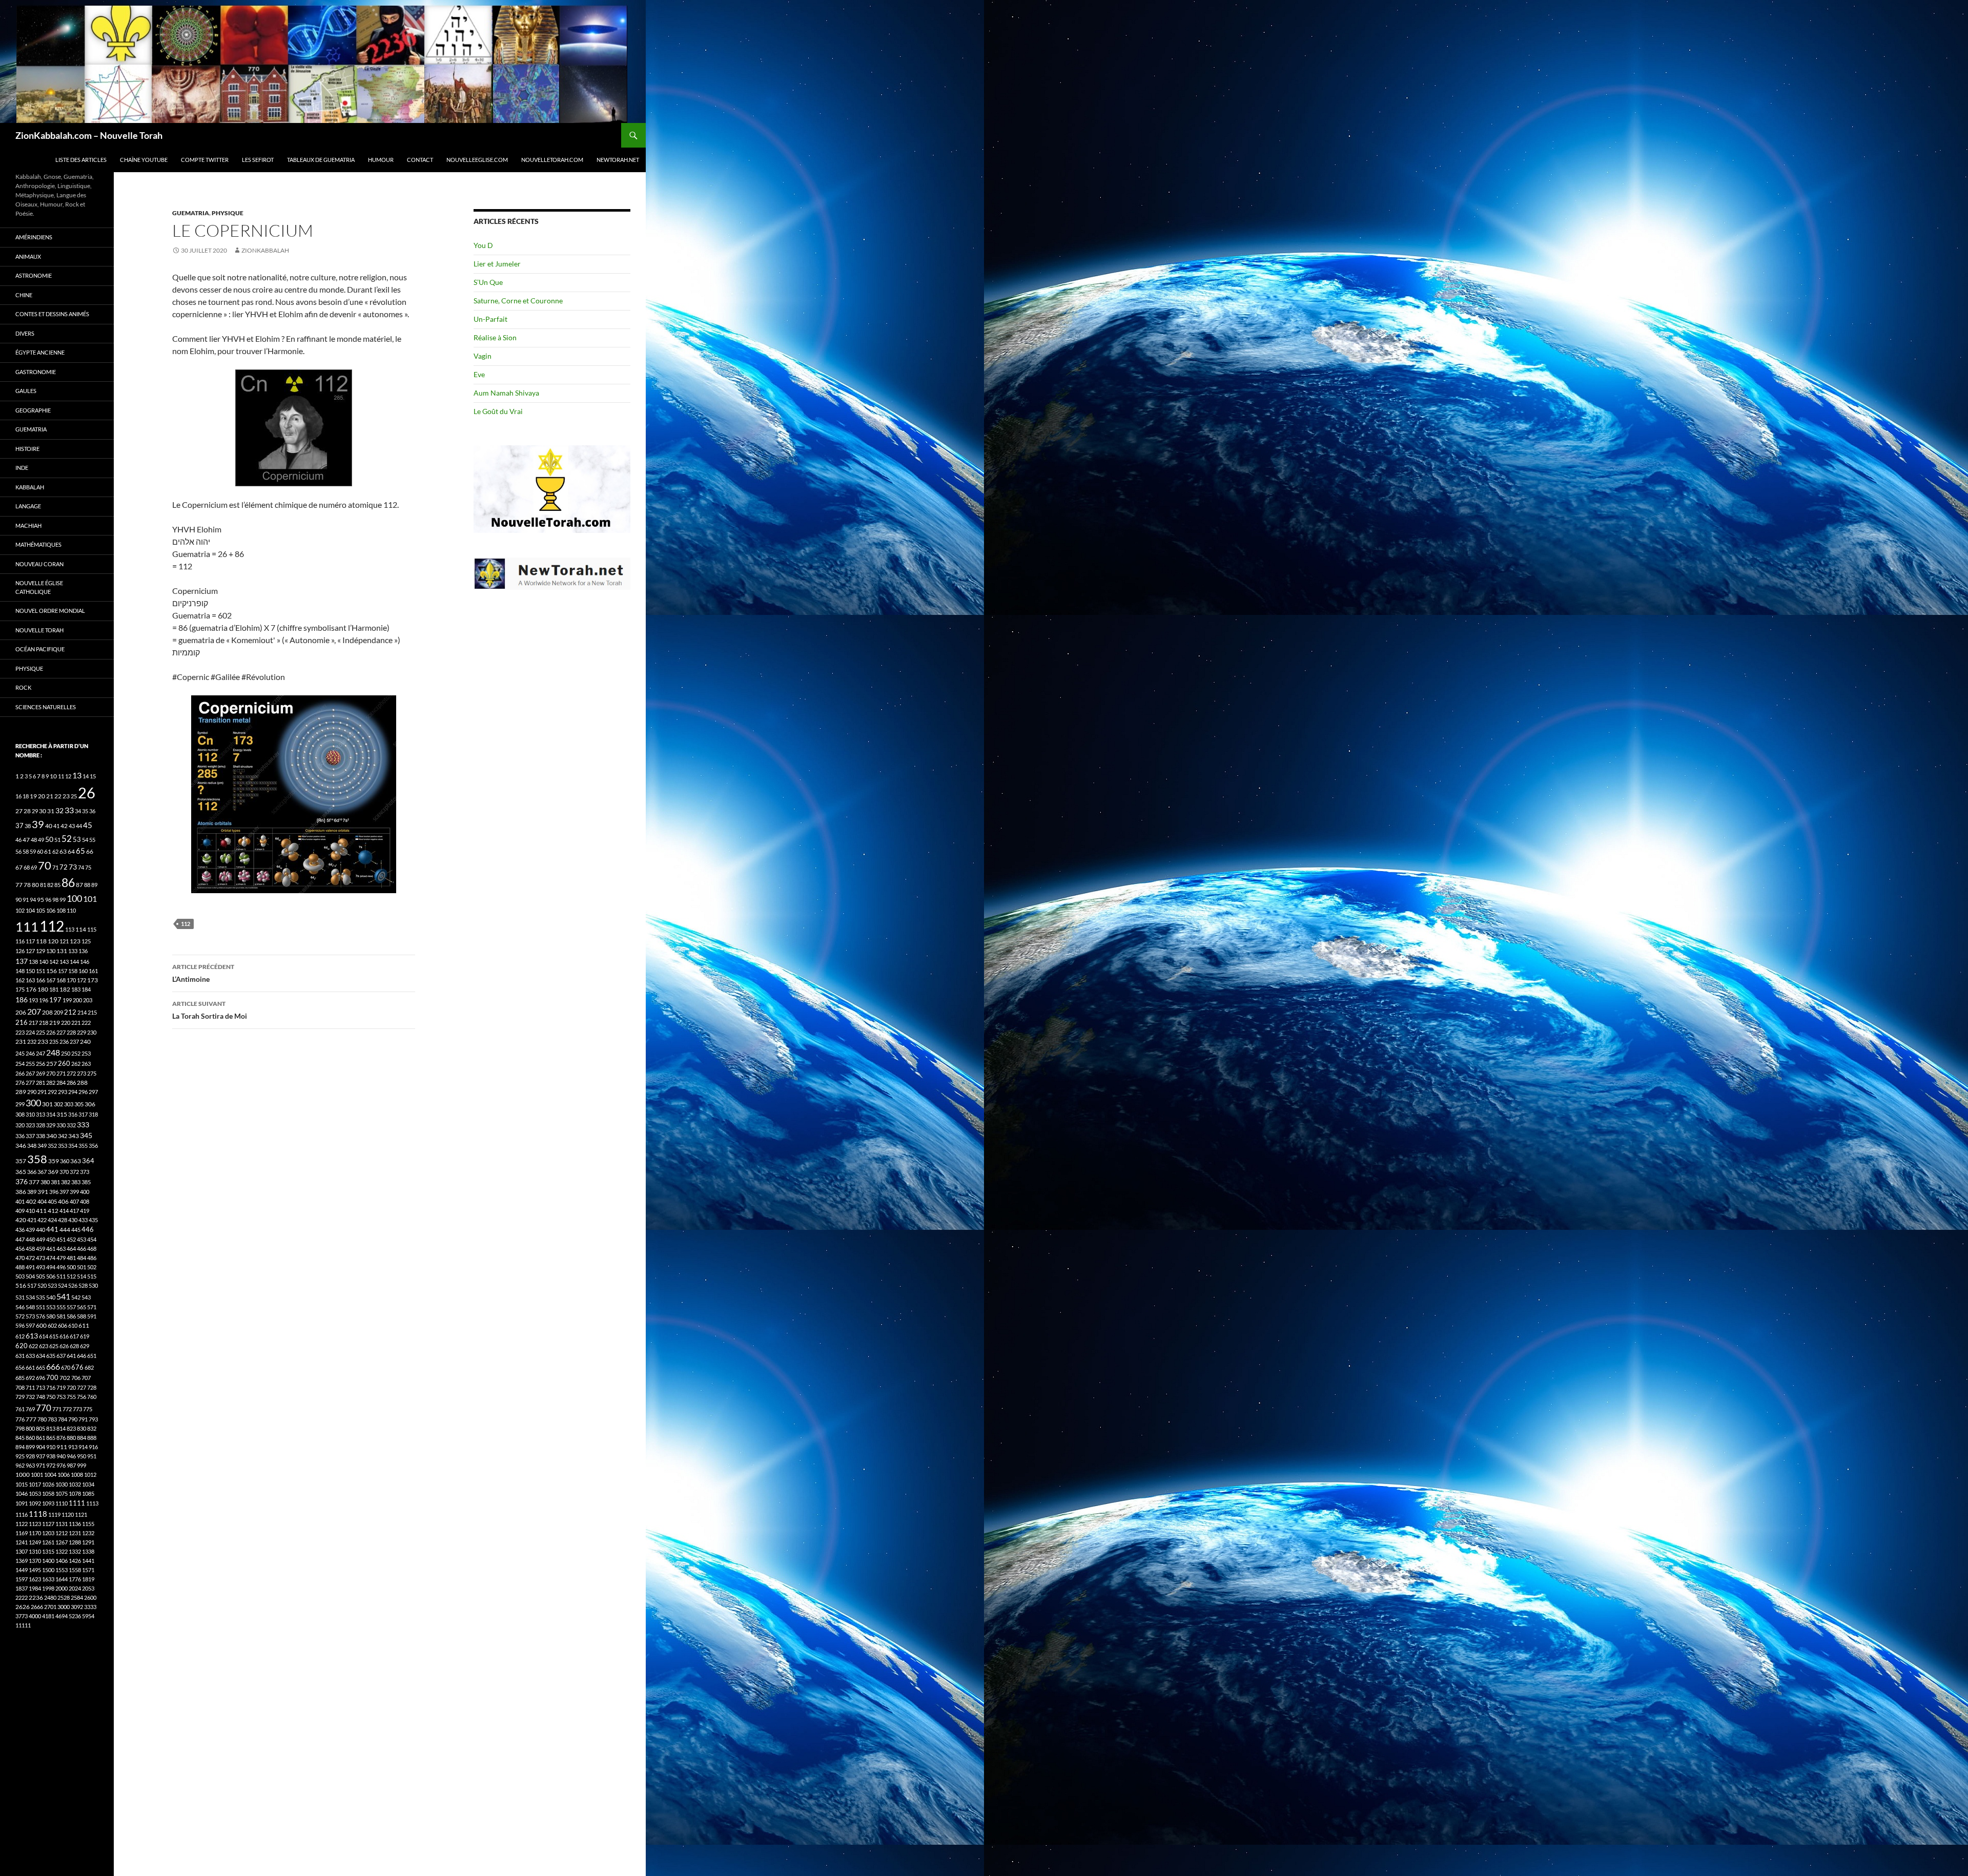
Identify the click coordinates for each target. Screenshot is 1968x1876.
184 (86, 989)
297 (93, 1092)
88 (87, 885)
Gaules (26, 391)
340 (52, 1136)
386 (21, 1192)
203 (88, 1000)
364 (88, 1161)
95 (40, 900)
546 (20, 1307)
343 (74, 1136)
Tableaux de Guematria (321, 160)
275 (92, 1073)
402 (31, 1201)
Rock (23, 687)
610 (73, 1325)
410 (30, 1211)
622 (33, 1346)
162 (20, 980)
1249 (35, 1542)
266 (20, 1073)
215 (92, 1012)
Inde (22, 468)
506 (51, 1276)
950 (81, 1456)
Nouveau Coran (39, 564)
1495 (35, 1570)
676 (77, 1367)
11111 (23, 1625)
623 (44, 1346)
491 (30, 1267)
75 (88, 867)
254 (20, 1064)
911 (62, 1447)
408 (85, 1201)
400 (85, 1192)
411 (41, 1211)
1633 (48, 1579)
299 (20, 1104)
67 (19, 867)
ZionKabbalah (265, 250)
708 (20, 1387)
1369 (22, 1561)
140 (44, 962)
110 (71, 910)
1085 (88, 1493)
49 (41, 840)
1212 (61, 1533)
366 (32, 1172)
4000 (35, 1616)
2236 (36, 1597)
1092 (35, 1503)
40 (49, 826)
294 (73, 1092)
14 (86, 776)
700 (52, 1377)
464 (71, 1249)
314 (51, 1114)
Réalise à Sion (495, 337)
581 (61, 1316)
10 (53, 776)
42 (64, 826)
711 (30, 1387)
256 (40, 1064)
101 (90, 899)
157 (63, 971)
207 (34, 1011)
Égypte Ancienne (40, 352)
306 (90, 1104)
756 (81, 1397)
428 (63, 1220)
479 (61, 1258)
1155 (88, 1524)
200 (77, 1000)
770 (44, 1408)
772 (67, 1409)
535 (40, 1297)
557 (71, 1307)
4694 (61, 1616)
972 (51, 1465)
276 (20, 1083)
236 (64, 1042)
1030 (61, 1484)
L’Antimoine (203, 973)
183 (76, 989)
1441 (88, 1561)
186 (22, 999)
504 (30, 1276)
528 (83, 1285)
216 (22, 1022)
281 (40, 1083)
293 (63, 1092)
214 (82, 1012)
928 (30, 1456)
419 (85, 1211)
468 (92, 1249)
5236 (75, 1616)
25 (74, 796)
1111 (77, 1503)
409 (20, 1211)
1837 (22, 1588)
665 (40, 1367)
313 (40, 1114)
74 (81, 867)
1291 (88, 1542)
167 (51, 980)
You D (483, 245)
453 (81, 1239)
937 (40, 1456)
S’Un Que (488, 282)
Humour (381, 160)
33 (69, 810)
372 (74, 1172)
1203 (48, 1533)
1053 (35, 1493)
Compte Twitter (205, 160)
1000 (23, 1475)
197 (55, 1000)
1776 (75, 1579)
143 (64, 962)
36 (92, 811)
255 (30, 1064)
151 (40, 971)
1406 (61, 1561)
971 (40, 1465)
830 (81, 1428)
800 (30, 1428)
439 (30, 1230)
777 (31, 1419)
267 (30, 1073)
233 (43, 1042)
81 (43, 885)
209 (58, 1012)
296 (83, 1092)
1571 (88, 1570)
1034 (88, 1484)
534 (30, 1297)
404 (42, 1201)
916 (93, 1447)
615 (54, 1336)
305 (79, 1104)
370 (64, 1172)
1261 (48, 1542)
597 (30, 1325)
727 (81, 1387)
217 (33, 1023)
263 (86, 1064)
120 (53, 941)
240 (85, 1042)
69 (34, 867)
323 (30, 1125)
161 (93, 971)
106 (51, 910)
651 (92, 1356)
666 (53, 1366)
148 (20, 971)
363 (76, 1161)
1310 (35, 1551)
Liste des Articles (81, 160)
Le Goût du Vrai (498, 411)
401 (20, 1201)
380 (45, 1182)
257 (52, 1064)
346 (21, 1146)
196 (44, 1000)
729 (20, 1397)
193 (33, 1000)
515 (92, 1276)
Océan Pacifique (40, 649)
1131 (61, 1524)
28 (27, 811)
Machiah (28, 525)
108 (61, 910)
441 (52, 1229)
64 (71, 851)
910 (51, 1447)
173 (93, 980)
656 (20, 1367)
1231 (75, 1533)
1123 (35, 1524)
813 (51, 1428)
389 (32, 1192)
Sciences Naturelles (46, 707)
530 (93, 1285)
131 (62, 951)
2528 (64, 1597)
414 (64, 1211)
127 (30, 951)
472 (30, 1258)
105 (40, 910)
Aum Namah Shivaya (506, 393)
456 (20, 1249)
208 (47, 1012)
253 (86, 1053)
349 (42, 1146)
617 (74, 1336)
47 (26, 840)
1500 (48, 1570)
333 (83, 1125)
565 (81, 1307)
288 (82, 1083)
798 (20, 1428)
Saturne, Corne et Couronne (518, 301)
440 (40, 1230)
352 (52, 1146)
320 (20, 1125)
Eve (479, 374)
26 (87, 792)
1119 (54, 1514)
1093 (48, 1503)
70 (45, 865)
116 (20, 941)
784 (63, 1419)
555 (61, 1307)
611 (84, 1325)
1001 (37, 1475)
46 (18, 840)
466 (81, 1249)
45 (88, 825)
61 (48, 851)
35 (85, 811)
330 (61, 1125)
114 (81, 929)
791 (83, 1419)
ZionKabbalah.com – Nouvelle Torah (89, 135)
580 (51, 1316)
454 (92, 1239)
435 (93, 1220)
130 (51, 951)
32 (59, 811)
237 (74, 1042)
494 (51, 1267)
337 (30, 1136)
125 (86, 941)
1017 (35, 1484)
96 (48, 900)
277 (30, 1083)
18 (26, 796)
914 (83, 1447)
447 (20, 1239)
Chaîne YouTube (144, 160)
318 (93, 1114)
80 (35, 885)
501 (81, 1267)
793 (93, 1419)
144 (74, 962)
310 (30, 1114)
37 (19, 826)
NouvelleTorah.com (552, 160)
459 (40, 1249)
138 (33, 962)
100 (74, 898)
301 (47, 1104)
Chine (24, 295)
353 (63, 1146)
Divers (25, 333)
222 (86, 1023)
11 (61, 776)
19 (33, 796)
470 (20, 1258)
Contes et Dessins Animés (52, 314)
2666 (37, 1607)
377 (34, 1182)
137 (22, 961)
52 (67, 839)
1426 (75, 1561)
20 (42, 796)
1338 (88, 1551)
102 (20, 910)
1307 (22, 1551)
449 (40, 1239)
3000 (64, 1607)
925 (20, 1456)
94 (33, 900)
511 (61, 1276)
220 (66, 1023)
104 (30, 910)
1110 (61, 1503)
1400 (48, 1561)
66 (90, 851)
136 (83, 951)
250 (66, 1053)
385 (86, 1182)
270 (51, 1073)
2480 (50, 1597)
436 (20, 1230)
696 (40, 1378)
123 (75, 941)
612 (20, 1336)
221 (76, 1023)
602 (52, 1325)
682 (89, 1367)
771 (57, 1409)
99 (63, 900)
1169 (22, 1533)
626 (64, 1346)
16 (18, 796)
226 (51, 1032)
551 (40, 1307)
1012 (90, 1475)
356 (93, 1146)
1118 (38, 1514)
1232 (88, 1533)
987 (71, 1465)
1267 (61, 1542)
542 (76, 1297)
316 (73, 1114)
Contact (420, 160)
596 (20, 1325)
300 (33, 1103)
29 (35, 811)
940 (61, 1456)
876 (61, 1438)
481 (71, 1258)
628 (74, 1346)
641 (71, 1356)
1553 (61, 1570)
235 (54, 1042)
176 (31, 989)
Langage (28, 506)
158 (73, 971)
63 (63, 851)
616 (64, 1336)
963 (30, 1465)
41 (56, 826)
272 (71, 1073)
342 (63, 1136)
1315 (48, 1551)
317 (83, 1114)
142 (54, 962)
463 (61, 1249)
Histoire (27, 449)
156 (52, 971)
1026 (48, 1484)
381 (55, 1182)
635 (51, 1356)
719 (61, 1387)
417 (74, 1211)
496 (61, 1267)
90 (18, 900)
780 (42, 1419)
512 (71, 1276)
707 (86, 1378)
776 (20, 1419)
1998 (48, 1588)
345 (86, 1135)
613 (32, 1336)
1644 (61, 1579)
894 (20, 1447)
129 (40, 951)
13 (77, 775)
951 (92, 1456)
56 (18, 851)
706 (76, 1378)
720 (71, 1387)
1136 (75, 1524)
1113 (92, 1503)
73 (73, 867)
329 (51, 1125)
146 (85, 962)
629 (85, 1346)
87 (79, 885)
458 (30, 1249)
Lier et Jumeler (497, 264)
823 (71, 1428)
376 (22, 1181)
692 (30, 1378)
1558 (75, 1570)
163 (30, 980)
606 (63, 1325)
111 (27, 926)
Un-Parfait (490, 319)
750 (51, 1397)
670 (66, 1367)
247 (40, 1053)
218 (44, 1023)
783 (52, 1419)
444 (65, 1230)
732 (30, 1397)
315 (62, 1114)
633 (30, 1356)
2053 (88, 1588)
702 (65, 1378)
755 (71, 1397)
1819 (88, 1579)
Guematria (191, 213)
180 (43, 989)
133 (73, 951)
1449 (22, 1570)
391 (43, 1192)
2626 (23, 1607)
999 (81, 1465)
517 (32, 1285)
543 (86, 1297)
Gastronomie (36, 372)
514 (81, 1276)
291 (42, 1092)
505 (40, 1276)
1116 (22, 1514)
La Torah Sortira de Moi (210, 1010)
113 (70, 929)
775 (88, 1409)
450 (51, 1239)
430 (73, 1220)
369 (53, 1172)
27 (19, 811)
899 (30, 1447)
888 (92, 1438)
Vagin (483, 356)
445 (76, 1230)
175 (20, 989)
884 (81, 1438)
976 (61, 1465)
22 (58, 796)
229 (81, 1032)
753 (61, 1397)
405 (52, 1201)
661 (30, 1367)
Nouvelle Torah (39, 630)
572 (20, 1316)
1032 (75, 1484)
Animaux (28, 256)
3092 (77, 1607)
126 (20, 951)
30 (43, 811)
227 (61, 1032)
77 (19, 885)
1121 (81, 1514)
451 (61, 1239)
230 (92, 1032)
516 (21, 1285)
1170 (35, 1533)
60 (40, 851)
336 (20, 1136)
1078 (75, 1493)
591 (92, 1316)
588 (81, 1316)
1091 (22, 1503)
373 (85, 1172)
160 (83, 971)
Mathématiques (38, 544)
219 (55, 1023)
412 (53, 1211)
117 (30, 941)
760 (92, 1397)
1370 (35, 1561)
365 (21, 1172)
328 (40, 1125)
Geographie (33, 410)
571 (92, 1307)
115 (92, 929)
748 (40, 1397)
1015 (22, 1484)
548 (30, 1307)
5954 (88, 1616)
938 (51, 1456)
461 (51, 1249)
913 (73, 1447)
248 (53, 1053)
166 (40, 980)
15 (93, 776)
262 (76, 1064)
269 (40, 1073)
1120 (68, 1514)
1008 (77, 1475)
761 (20, 1409)
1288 (75, 1542)
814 (61, 1428)
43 (72, 826)
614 (44, 1336)
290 (32, 1092)
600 (41, 1325)
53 (77, 840)
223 (20, 1032)
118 (41, 941)
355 (83, 1146)
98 (55, 900)
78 (27, 885)
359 (54, 1161)
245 (20, 1053)
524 (63, 1285)
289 (21, 1092)
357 (21, 1161)
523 (52, 1285)
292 (52, 1092)
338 (40, 1136)
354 (73, 1146)
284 (61, 1083)
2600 (90, 1597)
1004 (50, 1475)
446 (88, 1230)
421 (32, 1220)
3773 (22, 1616)
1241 (22, 1542)
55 (92, 840)
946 (71, 1456)
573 (30, 1316)
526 (73, 1285)
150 (30, 971)
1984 (35, 1588)
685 (20, 1378)
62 (55, 851)
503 (20, 1276)
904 (40, 1447)
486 (92, 1258)
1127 (48, 1524)
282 (51, 1083)
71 (55, 867)
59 (33, 851)
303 (69, 1104)
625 (54, 1346)
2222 (22, 1597)
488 (20, 1267)
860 (30, 1438)
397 (64, 1192)
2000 (61, 1588)
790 (73, 1419)
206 (21, 1012)
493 (40, 1267)
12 (68, 776)
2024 (75, 1588)
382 (66, 1182)
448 (30, 1239)
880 (71, 1438)
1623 (35, 1579)
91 (26, 900)
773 (77, 1409)
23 (66, 796)
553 (51, 1307)
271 (61, 1073)
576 (40, 1316)
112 (186, 924)
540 (51, 1297)
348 (32, 1146)
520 (42, 1285)
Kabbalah (30, 487)
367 (42, 1172)
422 (42, 1220)
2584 (77, 1597)
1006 (64, 1475)
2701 (50, 1607)
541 (63, 1296)
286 (71, 1083)
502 (92, 1267)
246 (30, 1053)
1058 (48, 1493)
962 (20, 1465)
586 (71, 1316)
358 (37, 1159)
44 (79, 826)
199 (67, 1000)
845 (20, 1438)
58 (26, 851)
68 (27, 867)
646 (81, 1356)
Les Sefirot (258, 160)
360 (65, 1161)
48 (34, 840)
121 (64, 941)
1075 (61, 1493)
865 (51, 1438)
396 (54, 1192)
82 (50, 885)
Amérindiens (34, 237)
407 (74, 1201)
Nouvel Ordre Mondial (50, 611)
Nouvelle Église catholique (39, 587)
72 (64, 867)
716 (51, 1387)
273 (81, 1073)
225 (40, 1032)
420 (21, 1220)
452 (71, 1239)
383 (76, 1182)
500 (71, 1267)
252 (76, 1053)
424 (52, 1220)
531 (20, 1297)
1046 (22, 1493)
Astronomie (34, 275)
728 (92, 1387)
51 (57, 840)
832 (92, 1428)
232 (32, 1042)
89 (94, 885)
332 (71, 1125)
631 (20, 1356)
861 (40, 1438)
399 (74, 1192)
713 (40, 1387)
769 (30, 1409)
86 (68, 882)
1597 (22, 1579)
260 (64, 1063)
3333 (90, 1607)
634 (40, 1356)
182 (65, 989)
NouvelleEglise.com (477, 160)
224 (30, 1032)
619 (85, 1336)
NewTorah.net (618, 160)
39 (38, 824)
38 (28, 826)
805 (40, 1428)
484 (81, 1258)
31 (51, 811)
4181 (48, 1616)
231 (21, 1042)
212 (70, 1012)
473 (40, 1258)
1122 (22, 1524)
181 (54, 989)
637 (61, 1356)
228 (71, 1032)
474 (51, 1258)
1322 (61, 1551)
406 (63, 1201)
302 (58, 1104)
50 (49, 839)
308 (20, 1114)
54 (85, 840)
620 (22, 1346)
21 (50, 796)
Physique (228, 213)
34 (78, 811)
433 (83, 1220)
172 (81, 980)
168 (61, 980)
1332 (75, 1551)
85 (57, 885)
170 (71, 980)
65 (80, 851)
